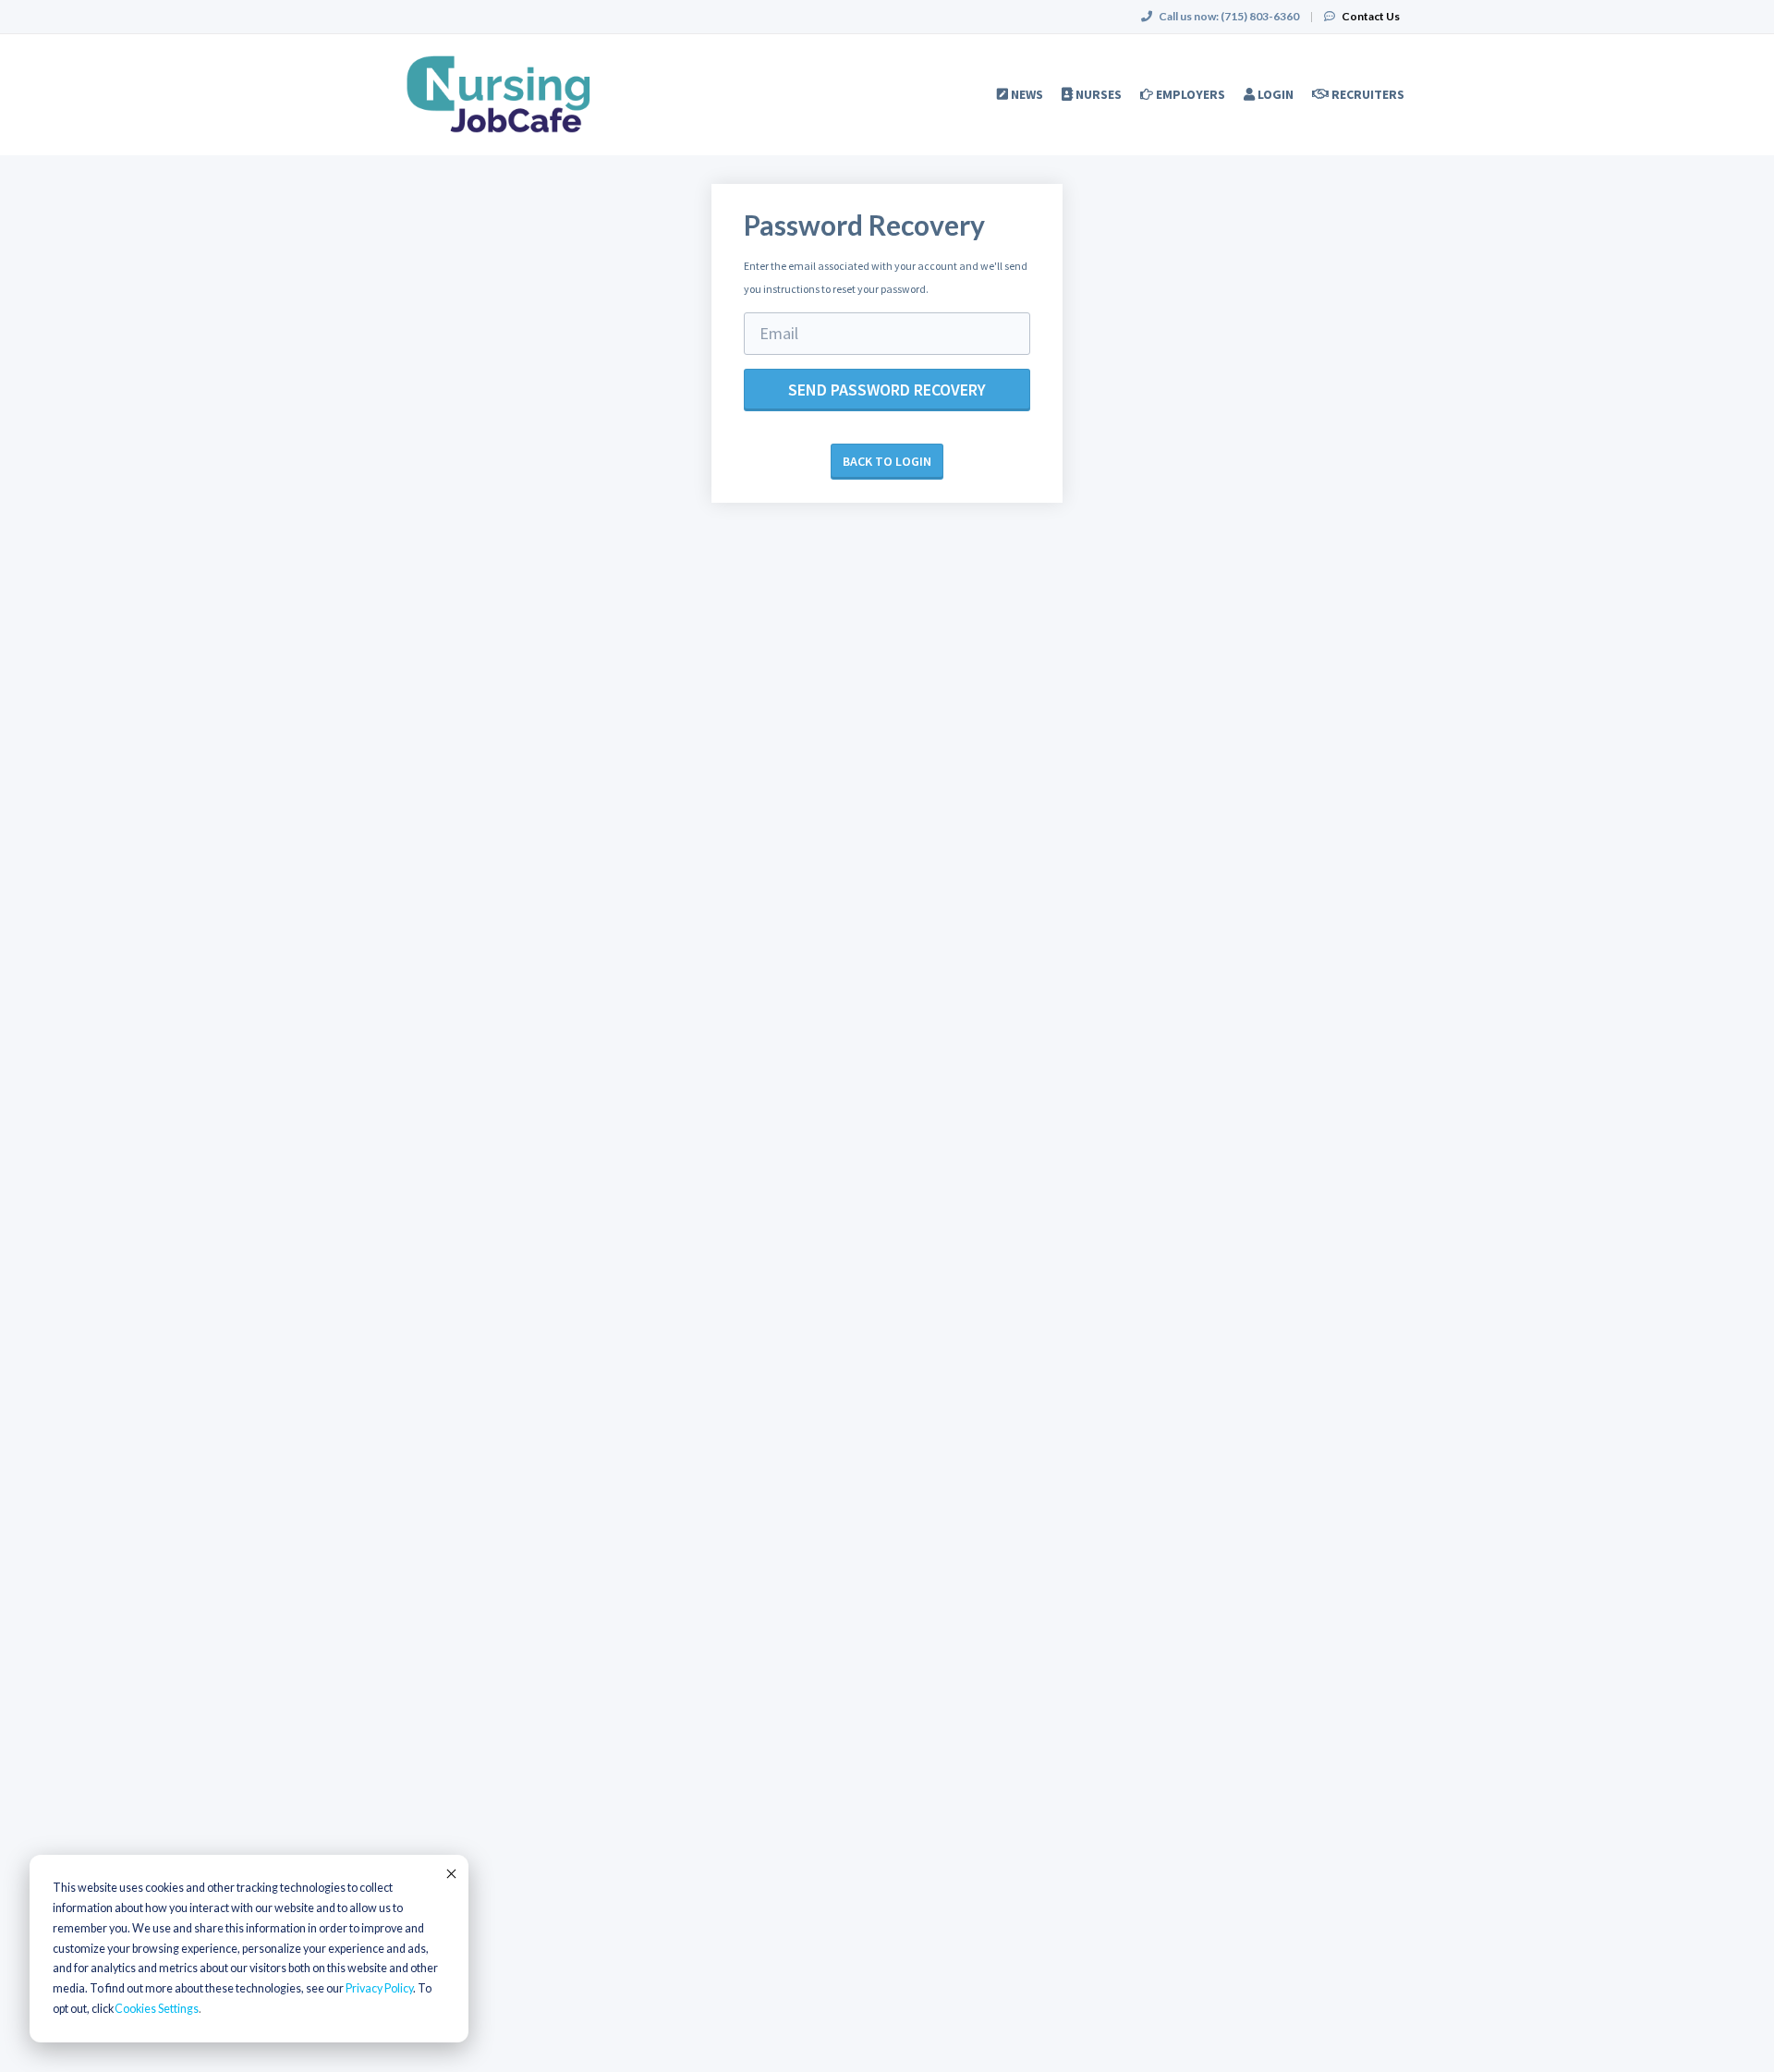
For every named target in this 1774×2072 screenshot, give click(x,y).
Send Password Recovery (887, 390)
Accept (450, 1873)
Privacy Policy (379, 1988)
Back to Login (887, 461)
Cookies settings (157, 2009)
